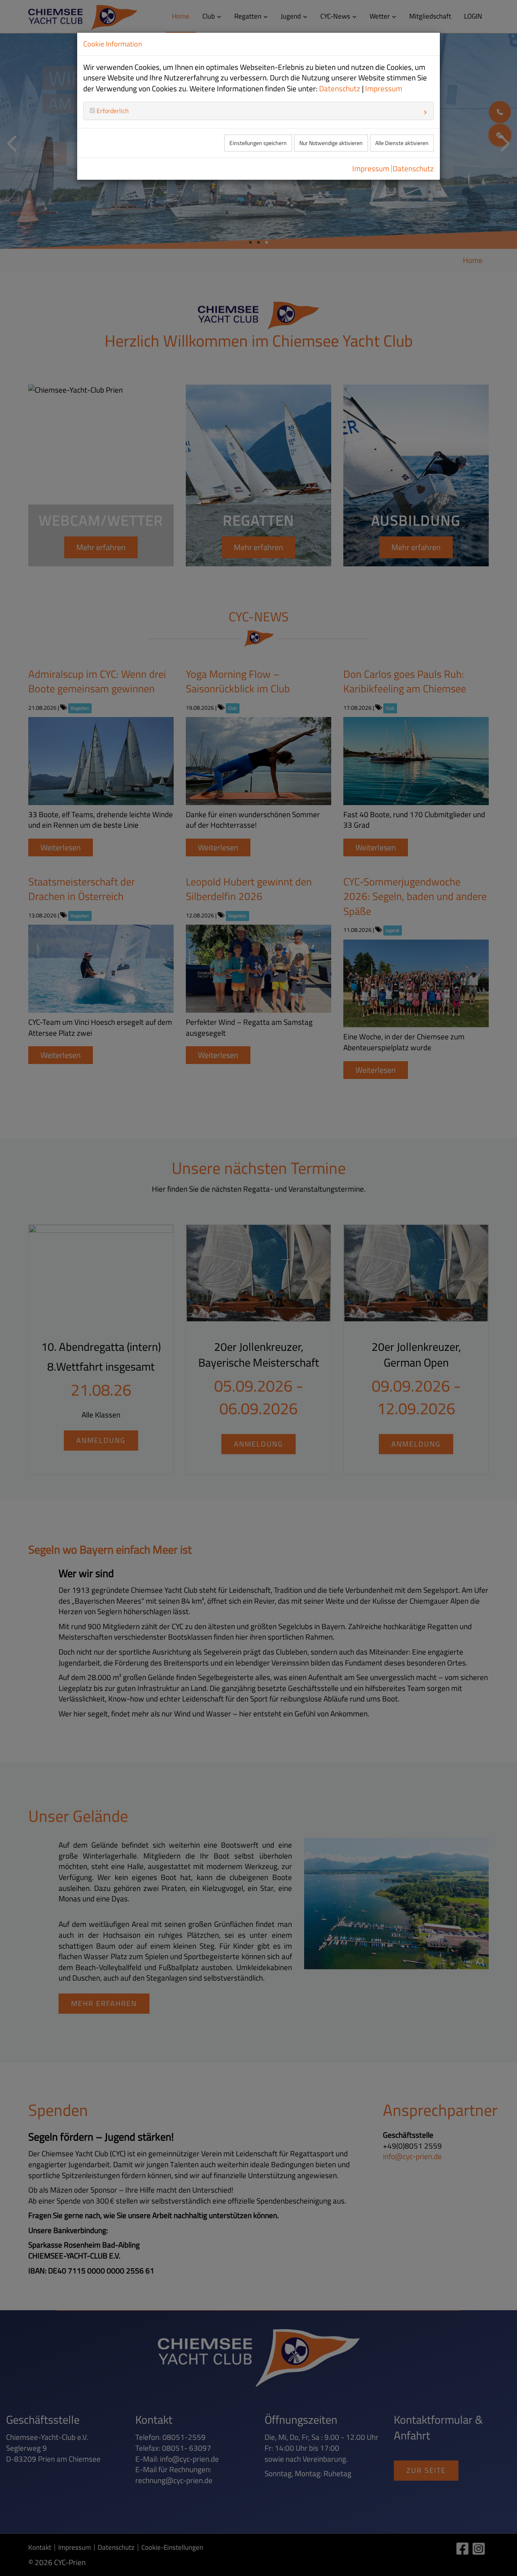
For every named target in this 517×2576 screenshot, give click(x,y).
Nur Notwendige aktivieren (331, 143)
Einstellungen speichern (258, 143)
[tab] (258, 111)
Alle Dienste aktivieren (402, 143)
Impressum (384, 88)
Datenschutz (340, 88)
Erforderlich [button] (112, 111)
